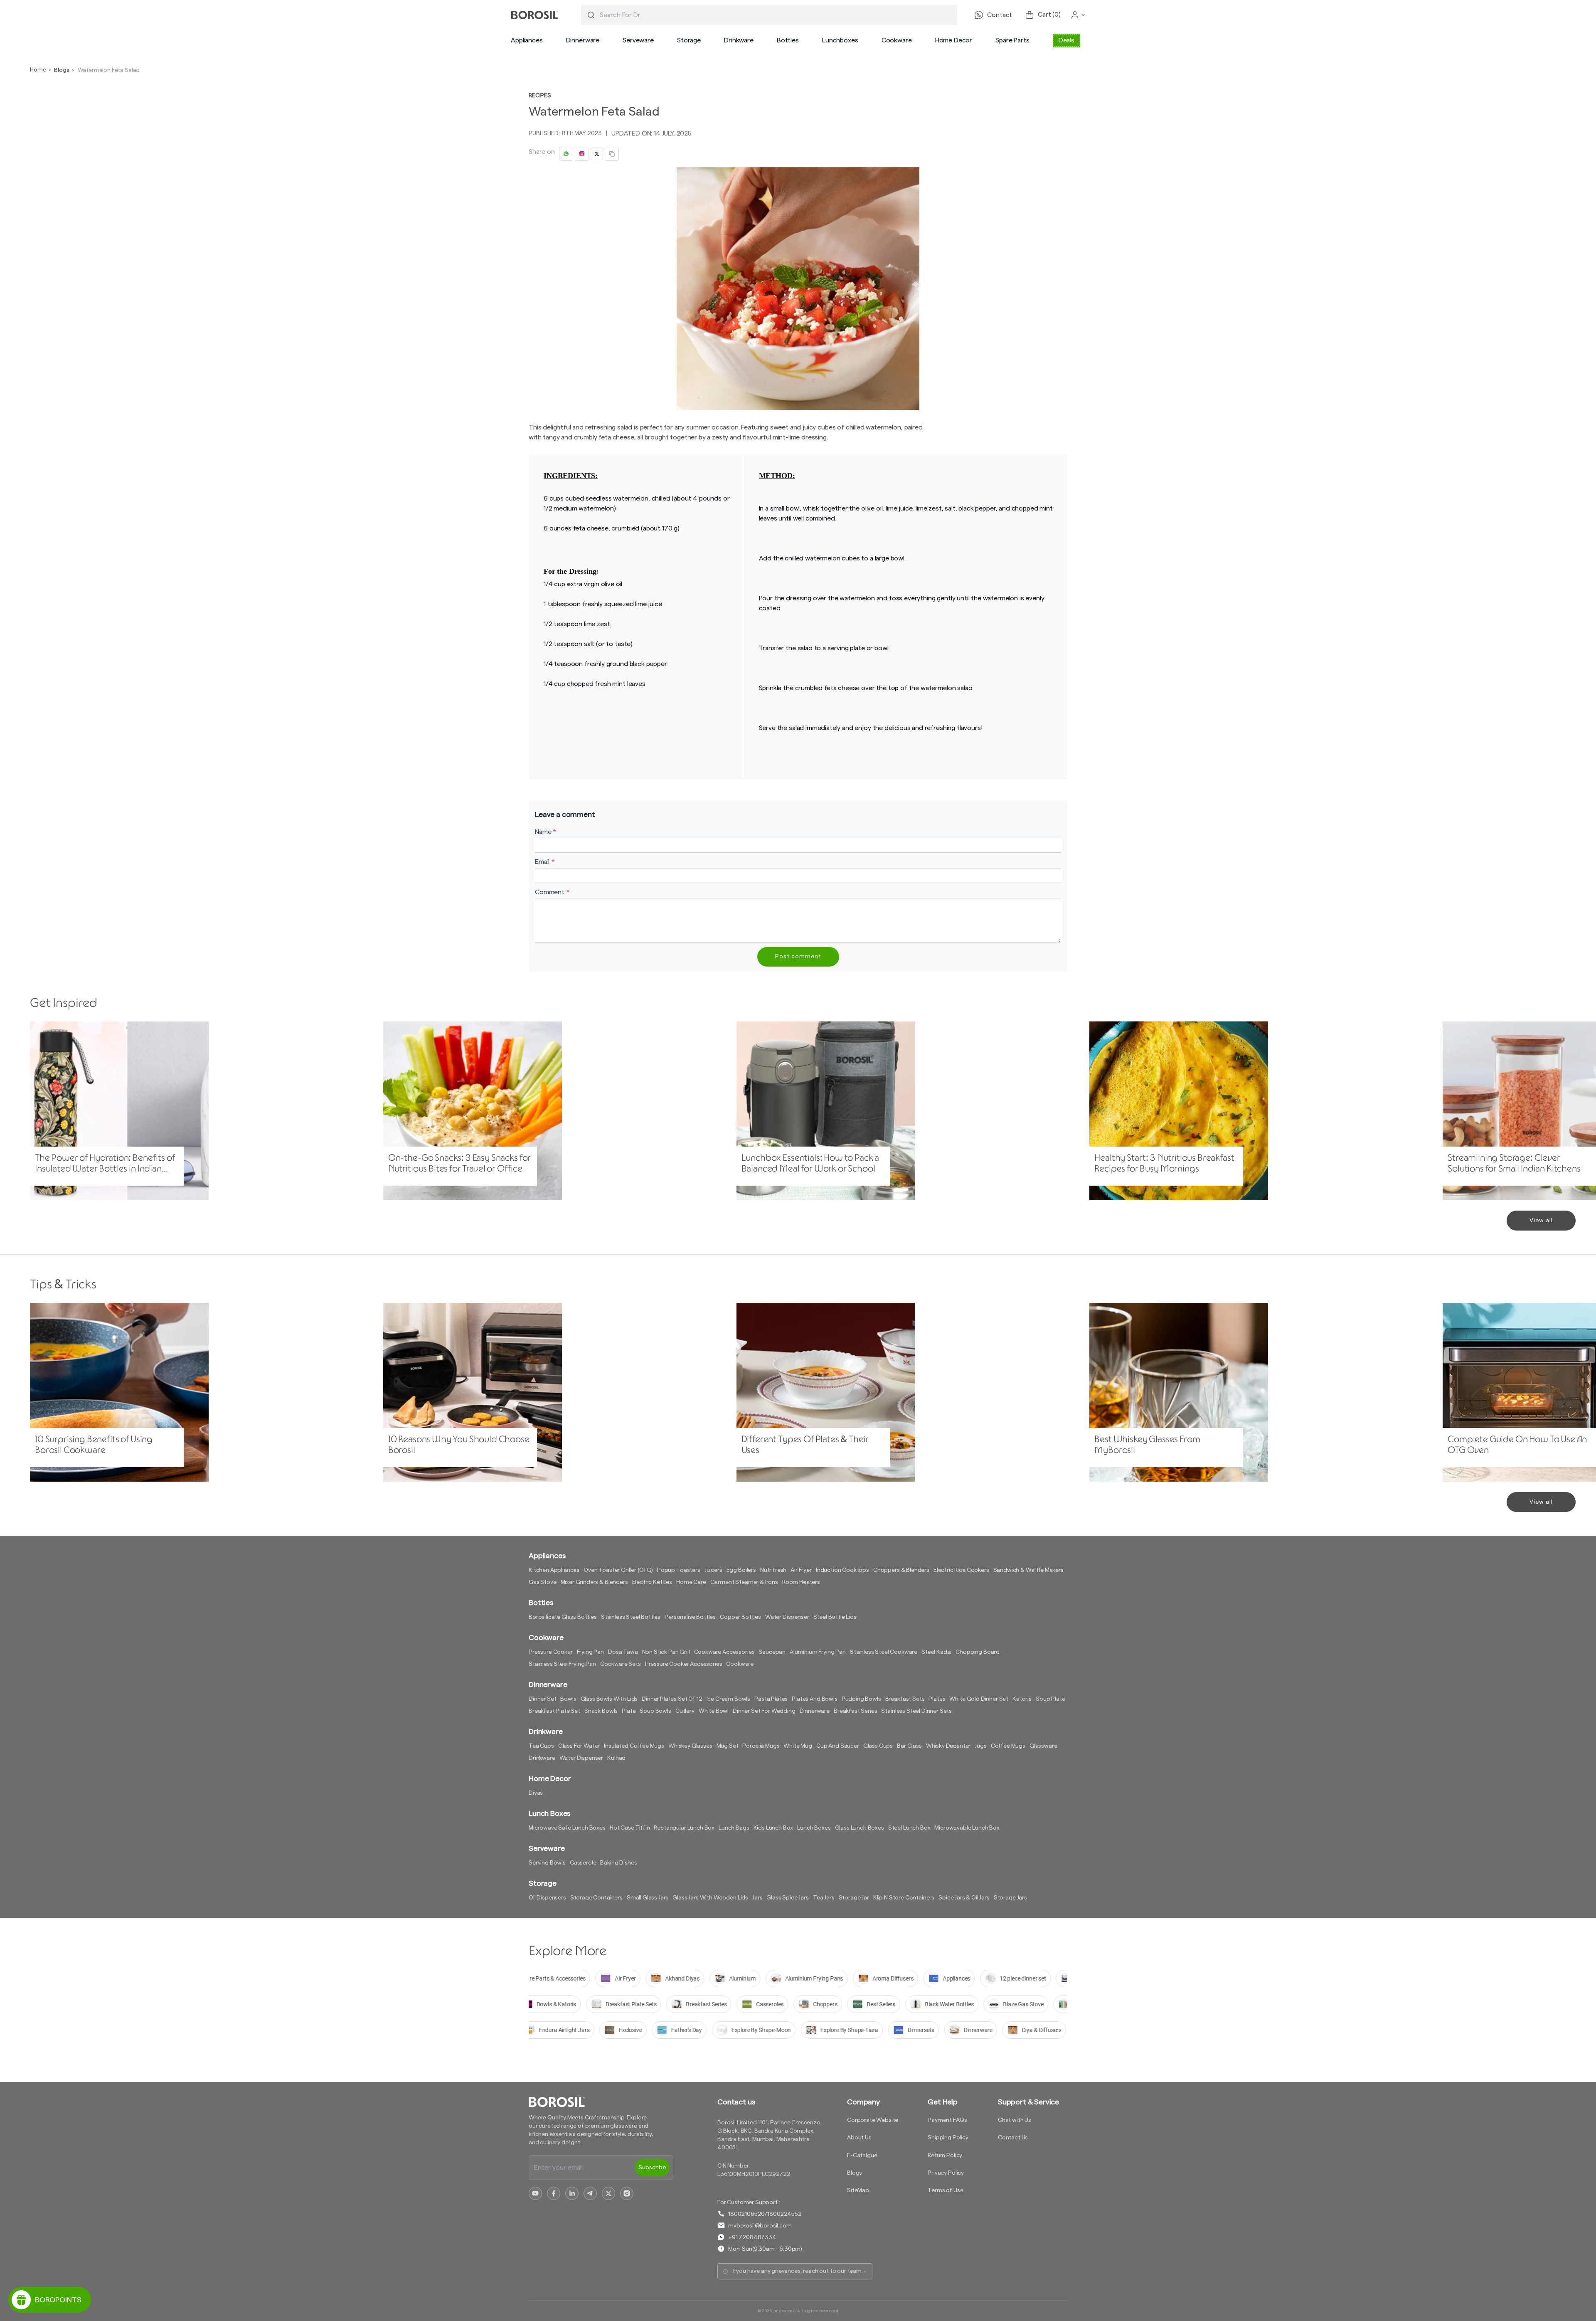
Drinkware (739, 40)
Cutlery (685, 1711)
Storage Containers (596, 1898)
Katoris (1022, 1699)
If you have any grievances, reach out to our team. (797, 2271)
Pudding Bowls (861, 1699)
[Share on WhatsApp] (566, 154)
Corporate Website (873, 2120)
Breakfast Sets (905, 1699)
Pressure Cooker (551, 1652)
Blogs (62, 70)
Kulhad (616, 1758)
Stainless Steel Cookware (884, 1652)
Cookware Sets (621, 1664)
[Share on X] (597, 154)
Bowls (568, 1699)
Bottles (788, 40)
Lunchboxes (840, 40)
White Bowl (714, 1711)
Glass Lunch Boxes (860, 1828)
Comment (552, 892)
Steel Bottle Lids (835, 1617)
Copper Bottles (740, 1617)
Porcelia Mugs (761, 1746)
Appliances (527, 40)
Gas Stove (543, 1582)
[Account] (1078, 15)
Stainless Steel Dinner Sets (916, 1711)
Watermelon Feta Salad (109, 70)
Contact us (736, 2102)
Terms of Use (945, 2190)
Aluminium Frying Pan (818, 1652)
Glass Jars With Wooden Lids (710, 1898)
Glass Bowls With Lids (609, 1699)
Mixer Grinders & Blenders (594, 1582)
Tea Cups (541, 1746)
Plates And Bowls (814, 1699)
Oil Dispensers (547, 1898)
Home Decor (954, 40)
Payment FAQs (947, 2120)
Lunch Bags (734, 1828)
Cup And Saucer (838, 1746)
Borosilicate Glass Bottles (563, 1617)
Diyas (536, 1793)
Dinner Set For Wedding (764, 1711)
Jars (757, 1898)
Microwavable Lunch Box (967, 1828)
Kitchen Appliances (554, 1570)
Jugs (980, 1746)
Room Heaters (801, 1582)
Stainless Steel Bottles (631, 1617)
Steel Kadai (936, 1652)
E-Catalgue (862, 2156)
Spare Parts (1012, 40)
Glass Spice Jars (787, 1898)
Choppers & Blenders (901, 1570)
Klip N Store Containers (904, 1898)
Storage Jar (854, 1898)
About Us (859, 2138)
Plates (937, 1699)
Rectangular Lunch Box (684, 1828)
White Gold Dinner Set (979, 1699)
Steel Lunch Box (909, 1828)
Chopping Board (978, 1652)
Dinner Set (542, 1699)
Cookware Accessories (724, 1652)
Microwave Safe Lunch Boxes (567, 1828)
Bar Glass (909, 1746)
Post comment (798, 957)
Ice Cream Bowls (729, 1699)
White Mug (798, 1746)
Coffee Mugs (1008, 1746)
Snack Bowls (601, 1711)
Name (546, 832)
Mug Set (728, 1746)
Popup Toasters (679, 1570)
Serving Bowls (547, 1863)
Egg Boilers (741, 1570)
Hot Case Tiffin (630, 1828)
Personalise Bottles (690, 1617)
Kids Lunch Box (773, 1828)
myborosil (785, 2311)
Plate (629, 1711)
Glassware (1043, 1746)
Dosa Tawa (623, 1652)
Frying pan (590, 1652)
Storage (689, 40)
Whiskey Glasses (690, 1746)
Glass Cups (878, 1746)
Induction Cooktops (842, 1570)
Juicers (713, 1570)
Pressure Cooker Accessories (684, 1664)
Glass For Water (579, 1746)
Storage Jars (1010, 1898)
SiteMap (858, 2190)
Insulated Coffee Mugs (634, 1746)
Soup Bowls (655, 1711)
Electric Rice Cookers (961, 1570)
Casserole (583, 1863)
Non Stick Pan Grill (666, 1652)
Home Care (691, 1582)
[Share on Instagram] (582, 154)
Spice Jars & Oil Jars (964, 1898)
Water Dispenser (787, 1617)
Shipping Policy (948, 2138)
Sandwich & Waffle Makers (1028, 1570)
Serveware (638, 40)
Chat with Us (1015, 2120)
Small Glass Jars (648, 1898)
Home (38, 70)
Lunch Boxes (814, 1828)
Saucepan (772, 1652)
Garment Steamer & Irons (744, 1582)
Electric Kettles (652, 1582)
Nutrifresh (773, 1570)
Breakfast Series (855, 1711)
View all (1541, 1221)
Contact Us (1013, 2138)
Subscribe (652, 2168)
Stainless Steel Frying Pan (562, 1664)
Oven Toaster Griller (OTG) (618, 1570)
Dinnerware (583, 40)
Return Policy (945, 2156)
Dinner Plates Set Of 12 (672, 1699)
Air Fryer (801, 1570)
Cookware (897, 40)
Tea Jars (824, 1898)
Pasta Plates (771, 1699)
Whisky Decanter (948, 1746)
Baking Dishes (618, 1863)
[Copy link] (612, 154)
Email (545, 862)
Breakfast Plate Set (554, 1711)
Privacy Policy (946, 2173)
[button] (527, 40)
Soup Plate (1050, 1699)
